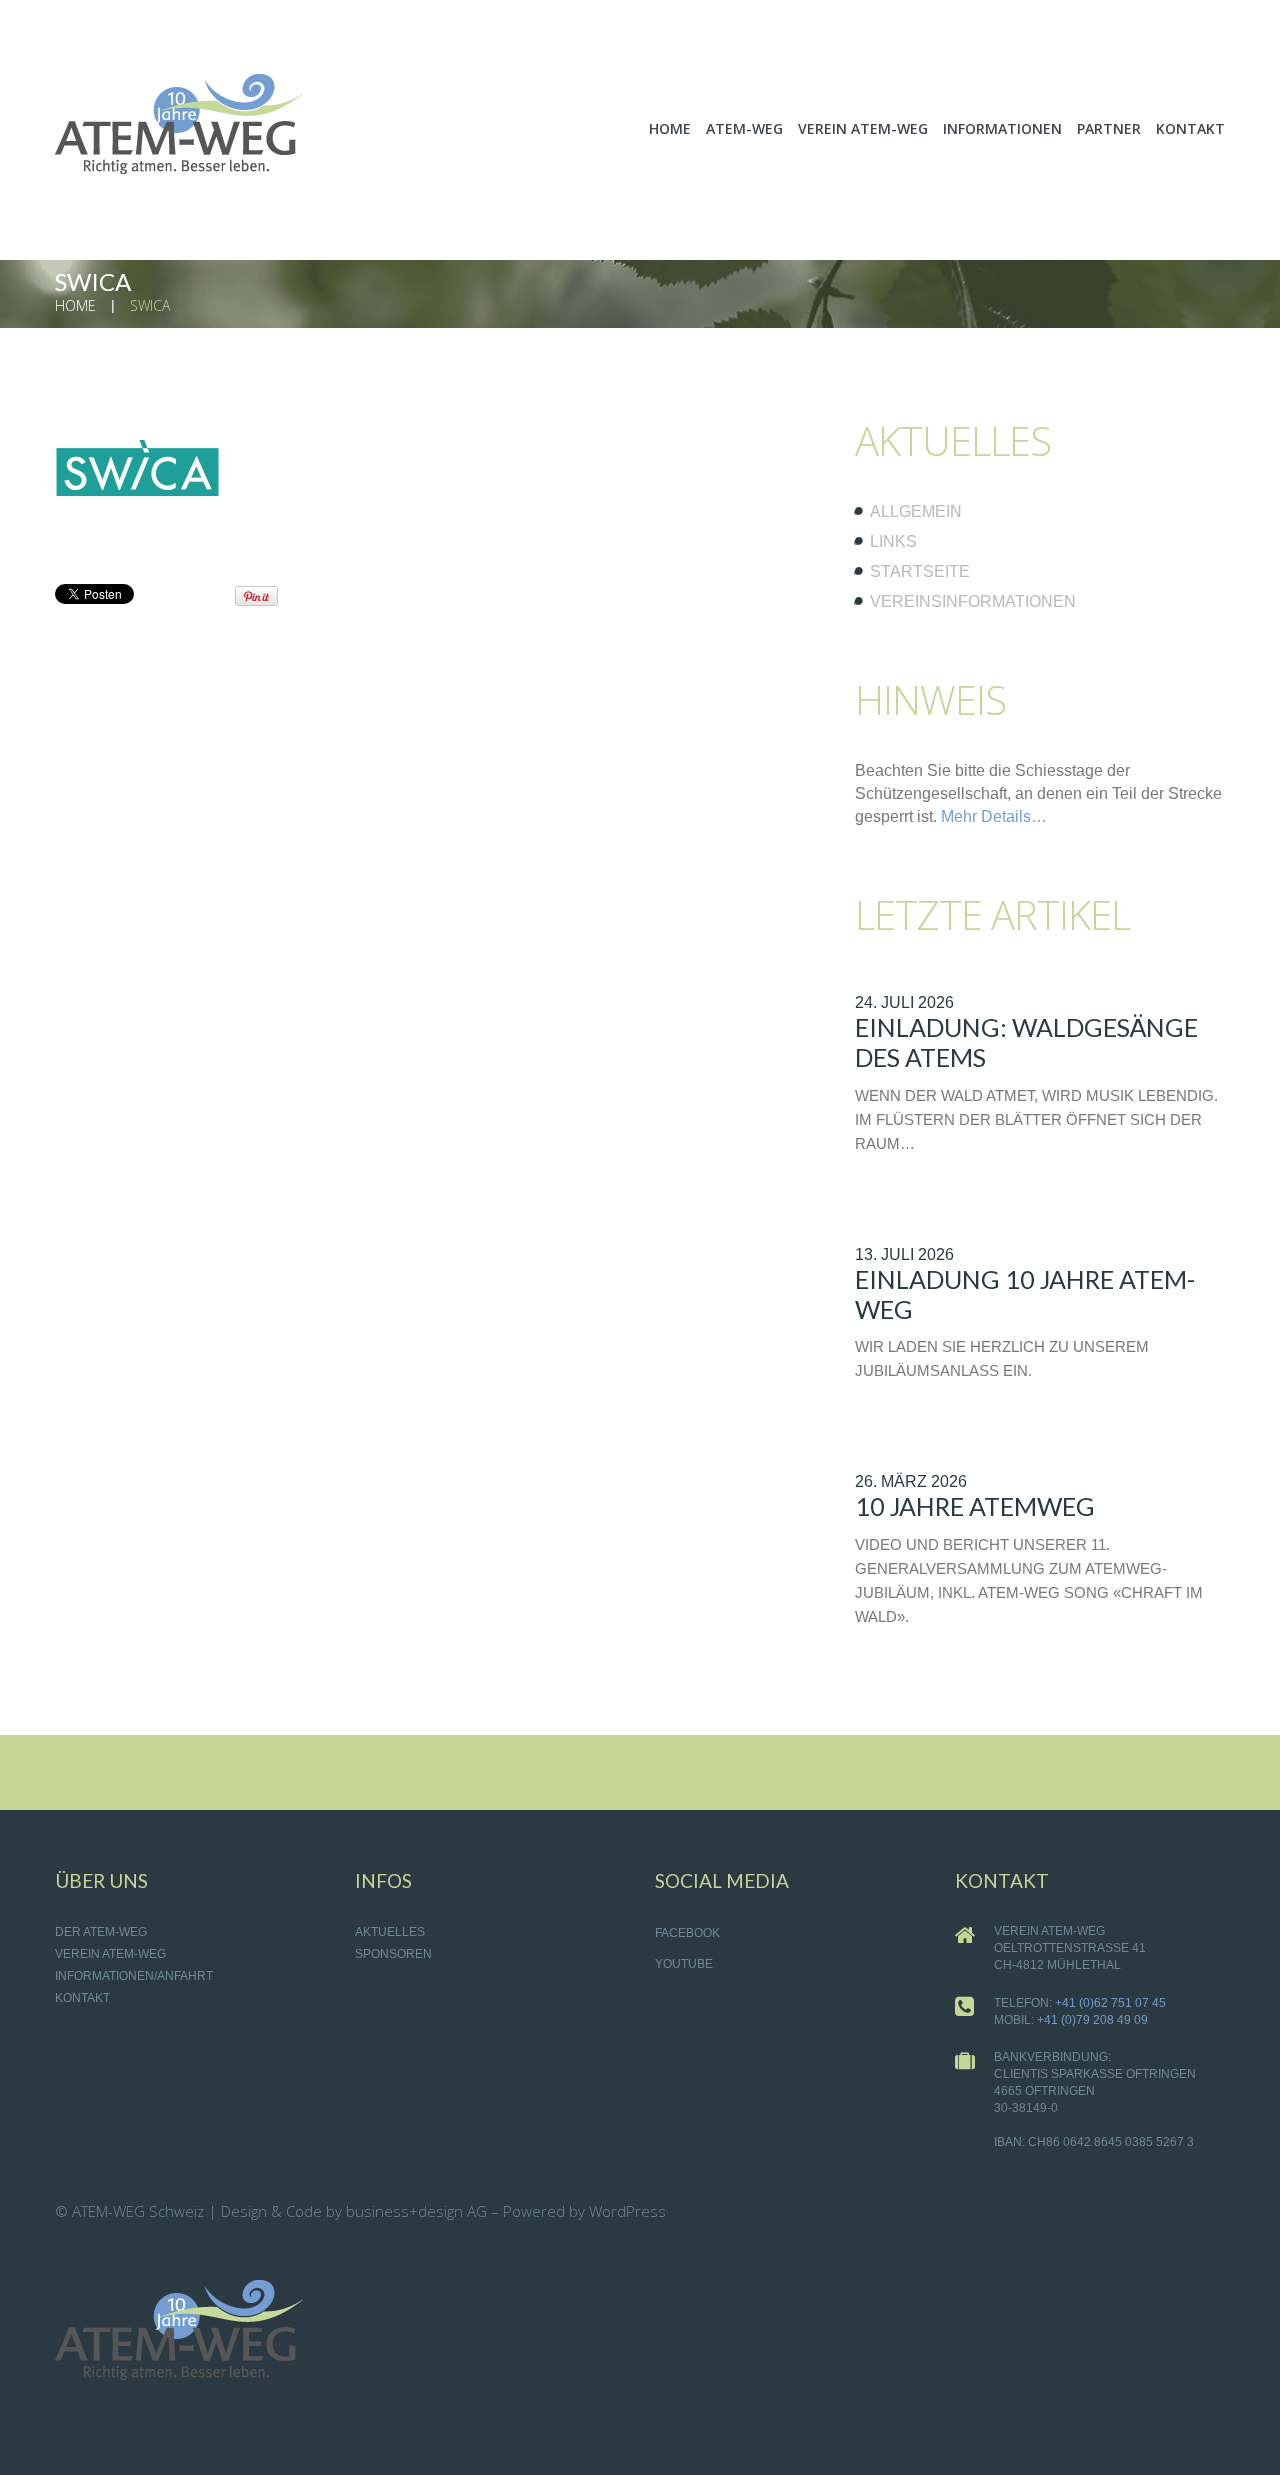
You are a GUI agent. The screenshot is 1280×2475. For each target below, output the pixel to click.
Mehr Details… (994, 816)
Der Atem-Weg (101, 1932)
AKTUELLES (390, 1932)
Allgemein (916, 511)
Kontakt (82, 1998)
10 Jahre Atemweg (975, 1506)
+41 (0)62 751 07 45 (1110, 2003)
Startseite (920, 571)
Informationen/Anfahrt (134, 1976)
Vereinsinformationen (973, 601)
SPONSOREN (393, 1954)
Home (75, 305)
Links (893, 541)
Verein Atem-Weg (110, 1954)
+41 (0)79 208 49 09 (1092, 2020)
